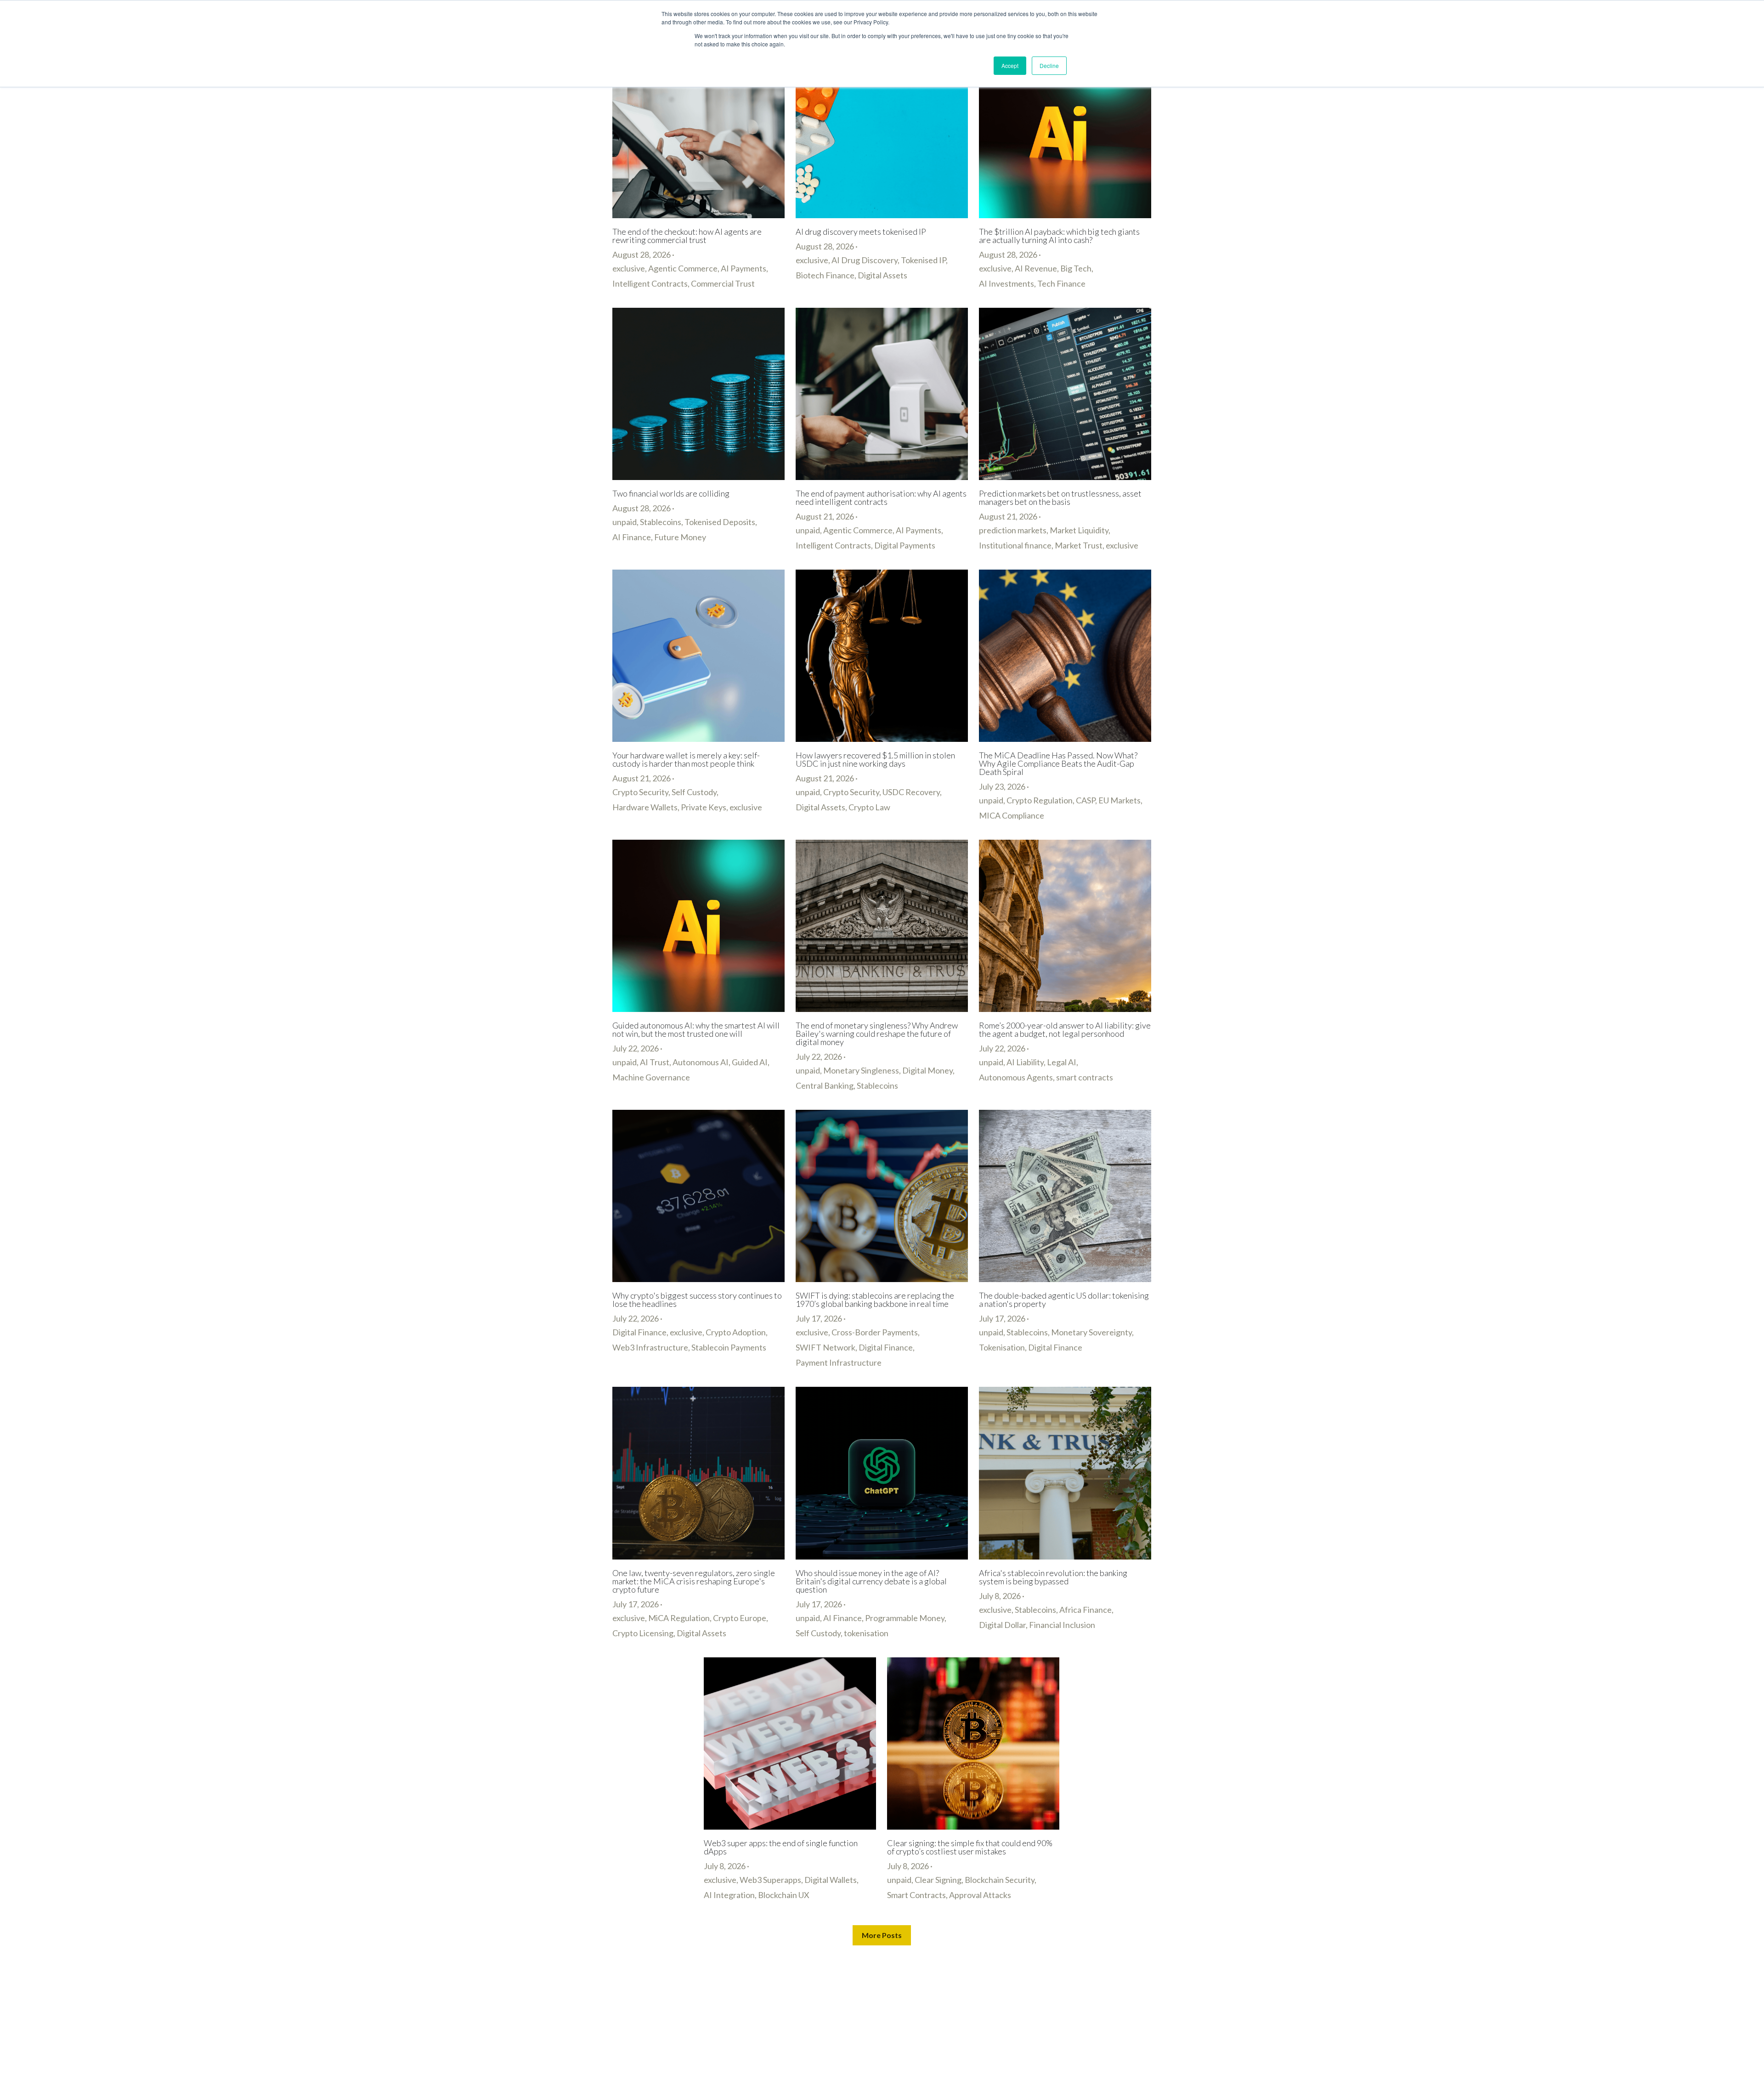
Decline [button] (1049, 65)
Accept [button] (1010, 65)
